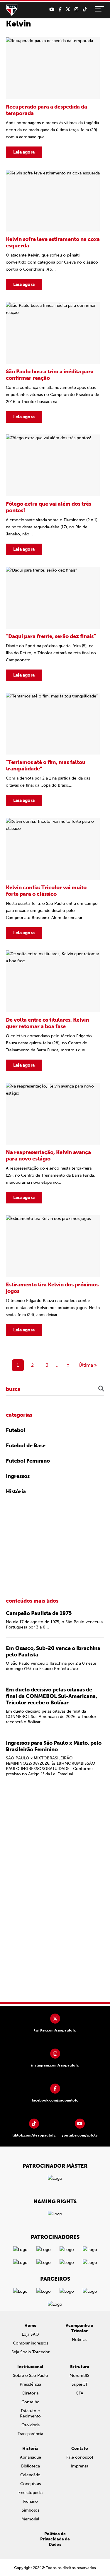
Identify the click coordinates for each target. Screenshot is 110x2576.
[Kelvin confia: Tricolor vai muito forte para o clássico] (53, 878)
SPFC (12, 10)
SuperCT (80, 2384)
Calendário (30, 2475)
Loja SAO (30, 2334)
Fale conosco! (80, 2457)
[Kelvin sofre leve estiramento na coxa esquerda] (53, 230)
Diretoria (30, 2393)
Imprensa (80, 2466)
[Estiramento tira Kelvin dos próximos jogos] (53, 1275)
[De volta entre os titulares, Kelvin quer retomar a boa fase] (53, 1011)
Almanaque (31, 2457)
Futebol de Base (26, 1446)
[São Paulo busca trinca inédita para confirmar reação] (53, 362)
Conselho (31, 2402)
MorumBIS (79, 2376)
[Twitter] (68, 9)
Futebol (16, 1430)
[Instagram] (76, 9)
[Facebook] (60, 9)
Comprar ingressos (31, 2343)
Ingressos (18, 1476)
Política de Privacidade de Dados (55, 2539)
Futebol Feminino (28, 1461)
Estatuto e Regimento (30, 2413)
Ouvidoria (31, 2425)
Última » (88, 1365)
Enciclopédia (31, 2493)
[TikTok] (85, 9)
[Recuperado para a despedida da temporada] (53, 98)
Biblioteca (31, 2466)
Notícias (79, 2340)
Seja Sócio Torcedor (31, 2352)
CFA (79, 2393)
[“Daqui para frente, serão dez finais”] (53, 624)
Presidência (30, 2384)
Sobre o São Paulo (31, 2376)
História (16, 1491)
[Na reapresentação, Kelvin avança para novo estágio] (53, 1143)
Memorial (30, 2519)
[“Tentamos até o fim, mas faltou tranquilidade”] (53, 750)
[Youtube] (52, 9)
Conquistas (31, 2484)
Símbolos (31, 2510)
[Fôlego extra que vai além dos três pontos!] (53, 495)
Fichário (31, 2501)
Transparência (30, 2434)
